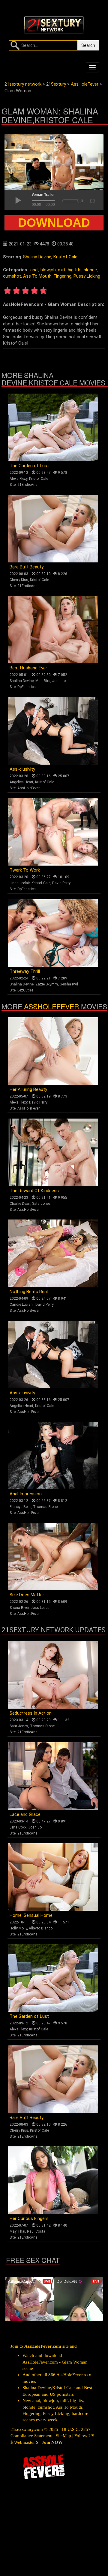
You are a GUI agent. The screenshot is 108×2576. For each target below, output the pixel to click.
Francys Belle (20, 1507)
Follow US (84, 2436)
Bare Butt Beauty (27, 567)
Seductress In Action (31, 1713)
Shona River (19, 1608)
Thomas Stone (45, 1507)
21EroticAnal (28, 485)
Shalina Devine (37, 257)
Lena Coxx (18, 1827)
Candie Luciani (22, 1305)
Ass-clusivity (22, 769)
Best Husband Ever (28, 668)
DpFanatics (27, 687)
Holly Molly (18, 1928)
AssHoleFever (28, 788)
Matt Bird (43, 681)
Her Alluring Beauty (28, 1089)
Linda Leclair (20, 883)
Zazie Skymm (47, 984)
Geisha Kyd (69, 984)
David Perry (61, 883)
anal (34, 270)
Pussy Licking (87, 276)
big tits (75, 270)
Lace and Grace (25, 1814)
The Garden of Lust (29, 466)
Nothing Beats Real (29, 1292)
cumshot (12, 276)
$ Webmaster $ (24, 2442)
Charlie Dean (20, 1204)
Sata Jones (41, 1204)
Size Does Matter (27, 1595)
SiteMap (63, 2436)
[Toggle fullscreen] (92, 200)
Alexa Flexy (18, 479)
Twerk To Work (25, 870)
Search (88, 45)
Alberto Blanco (41, 1928)
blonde (90, 270)
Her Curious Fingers (29, 2218)
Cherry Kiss (19, 580)
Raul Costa (36, 2231)
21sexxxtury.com (27, 2429)
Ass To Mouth (37, 276)
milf (62, 270)
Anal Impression (26, 1494)
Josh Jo (59, 681)
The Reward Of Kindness (34, 1191)
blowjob (48, 270)
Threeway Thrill (25, 971)
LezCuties (25, 990)
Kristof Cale (65, 257)
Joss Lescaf (41, 1608)
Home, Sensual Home (31, 1915)
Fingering (63, 276)
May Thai (17, 2231)
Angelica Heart (21, 782)
